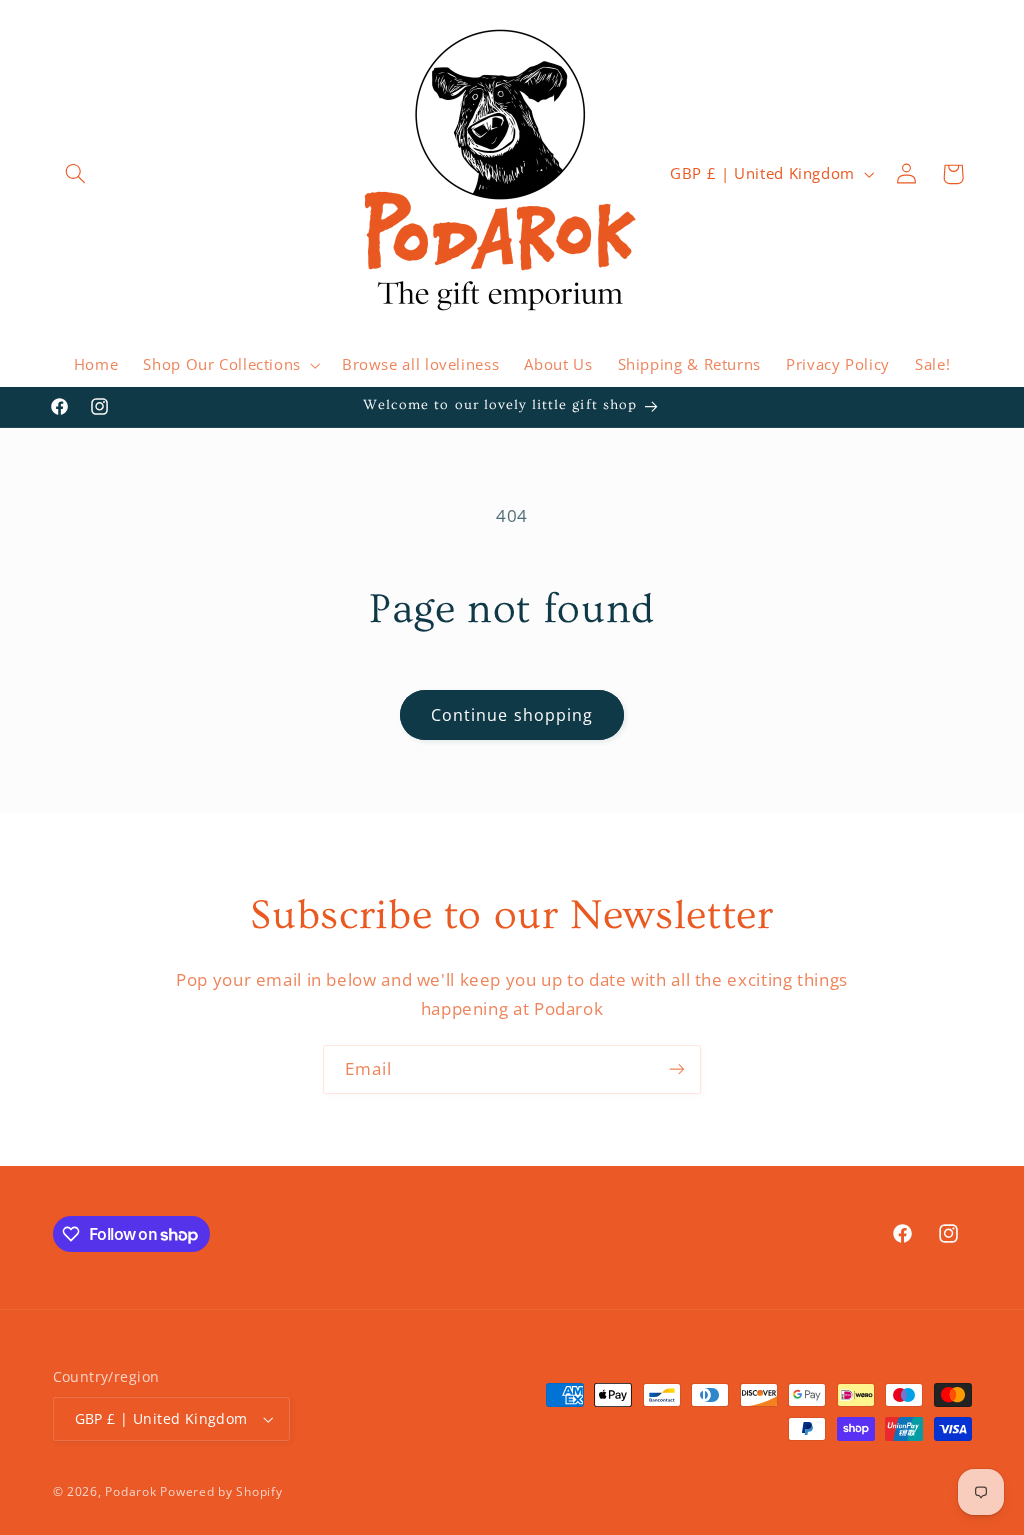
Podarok (130, 1491)
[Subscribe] (677, 1069)
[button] (76, 174)
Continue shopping (512, 715)
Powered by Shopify (221, 1491)
